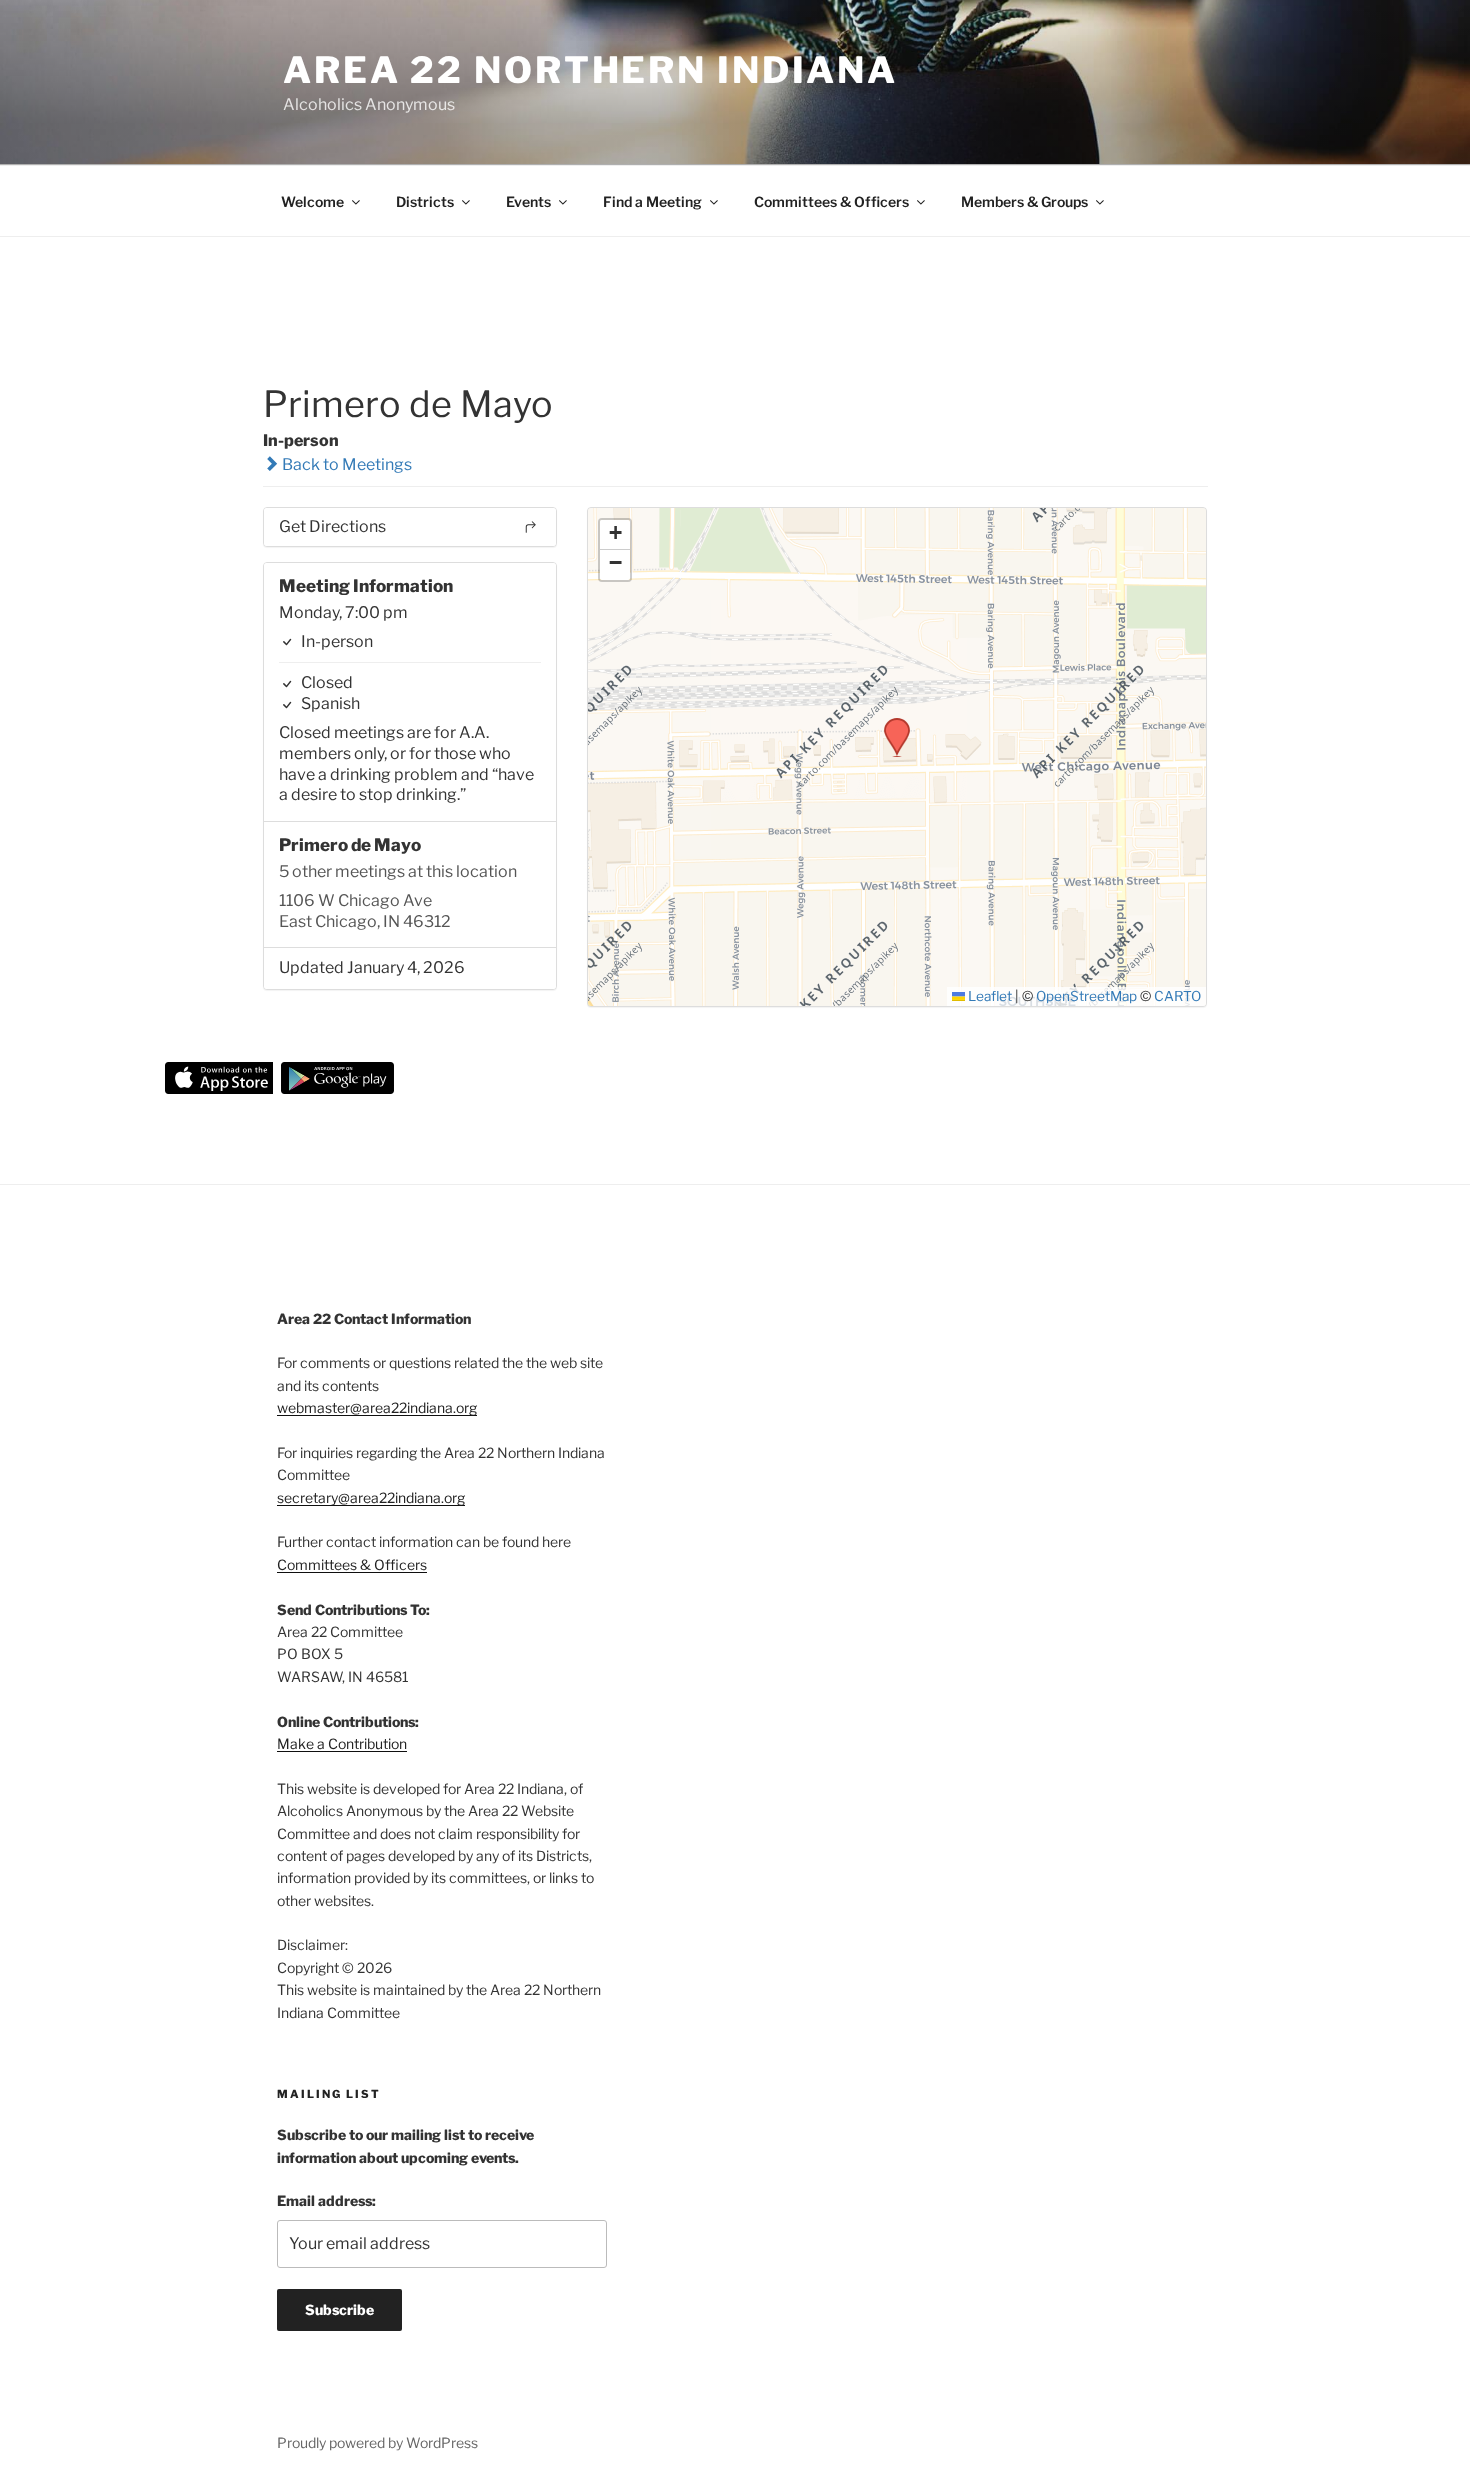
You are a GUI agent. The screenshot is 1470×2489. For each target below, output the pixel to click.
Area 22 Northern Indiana (590, 70)
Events (528, 201)
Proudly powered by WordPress (377, 2442)
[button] (890, 724)
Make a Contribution (342, 1743)
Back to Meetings (345, 464)
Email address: (326, 2200)
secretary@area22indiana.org (371, 1497)
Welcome (312, 201)
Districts (425, 201)
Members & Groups (1024, 201)
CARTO (1177, 996)
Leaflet (988, 996)
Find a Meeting (652, 201)
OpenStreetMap (1086, 996)
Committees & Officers (831, 201)
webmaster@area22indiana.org (377, 1407)
